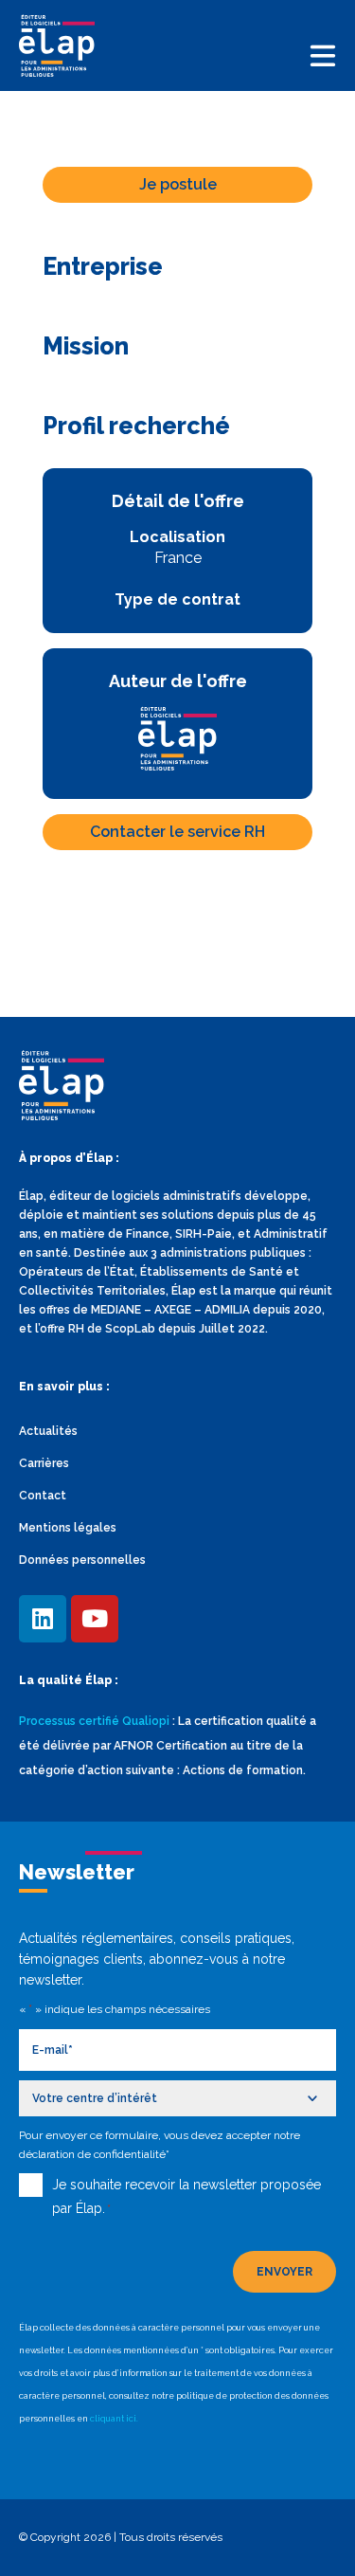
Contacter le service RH (177, 832)
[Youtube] (95, 1619)
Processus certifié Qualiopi (94, 1721)
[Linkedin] (43, 1619)
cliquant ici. (114, 2419)
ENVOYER (284, 2272)
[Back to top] (312, 2533)
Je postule (178, 184)
